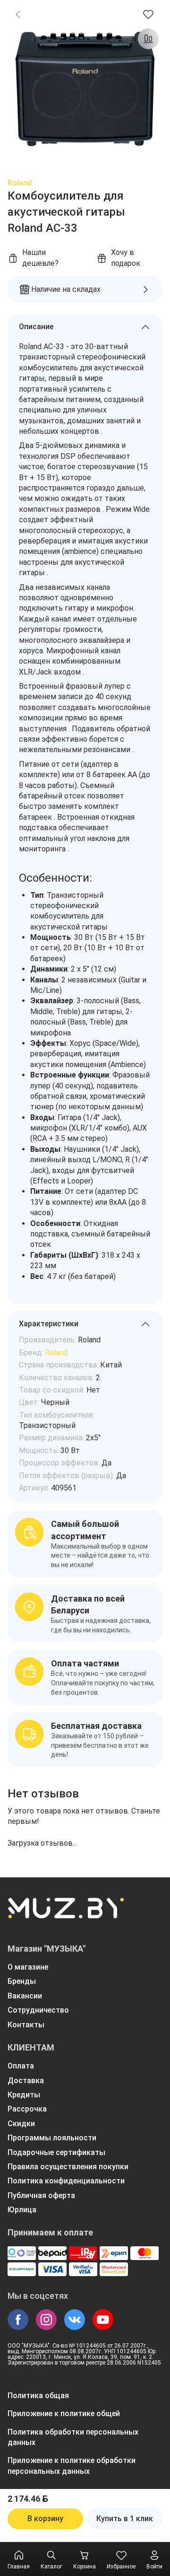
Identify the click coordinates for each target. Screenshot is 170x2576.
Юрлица (22, 2210)
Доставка (26, 2081)
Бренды (22, 1981)
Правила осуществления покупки (68, 2167)
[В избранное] (148, 14)
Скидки (21, 2124)
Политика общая (38, 2396)
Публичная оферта (41, 2195)
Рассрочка (27, 2109)
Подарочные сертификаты (56, 2152)
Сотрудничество (38, 2010)
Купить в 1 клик (125, 2519)
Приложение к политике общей (64, 2414)
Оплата (21, 2066)
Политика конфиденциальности (66, 2181)
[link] (18, 14)
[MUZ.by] (66, 1914)
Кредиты (24, 2095)
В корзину (45, 2519)
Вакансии (25, 1996)
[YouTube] (103, 2320)
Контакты (26, 2025)
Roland (20, 183)
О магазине (28, 1967)
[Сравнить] (148, 39)
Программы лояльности (52, 2138)
